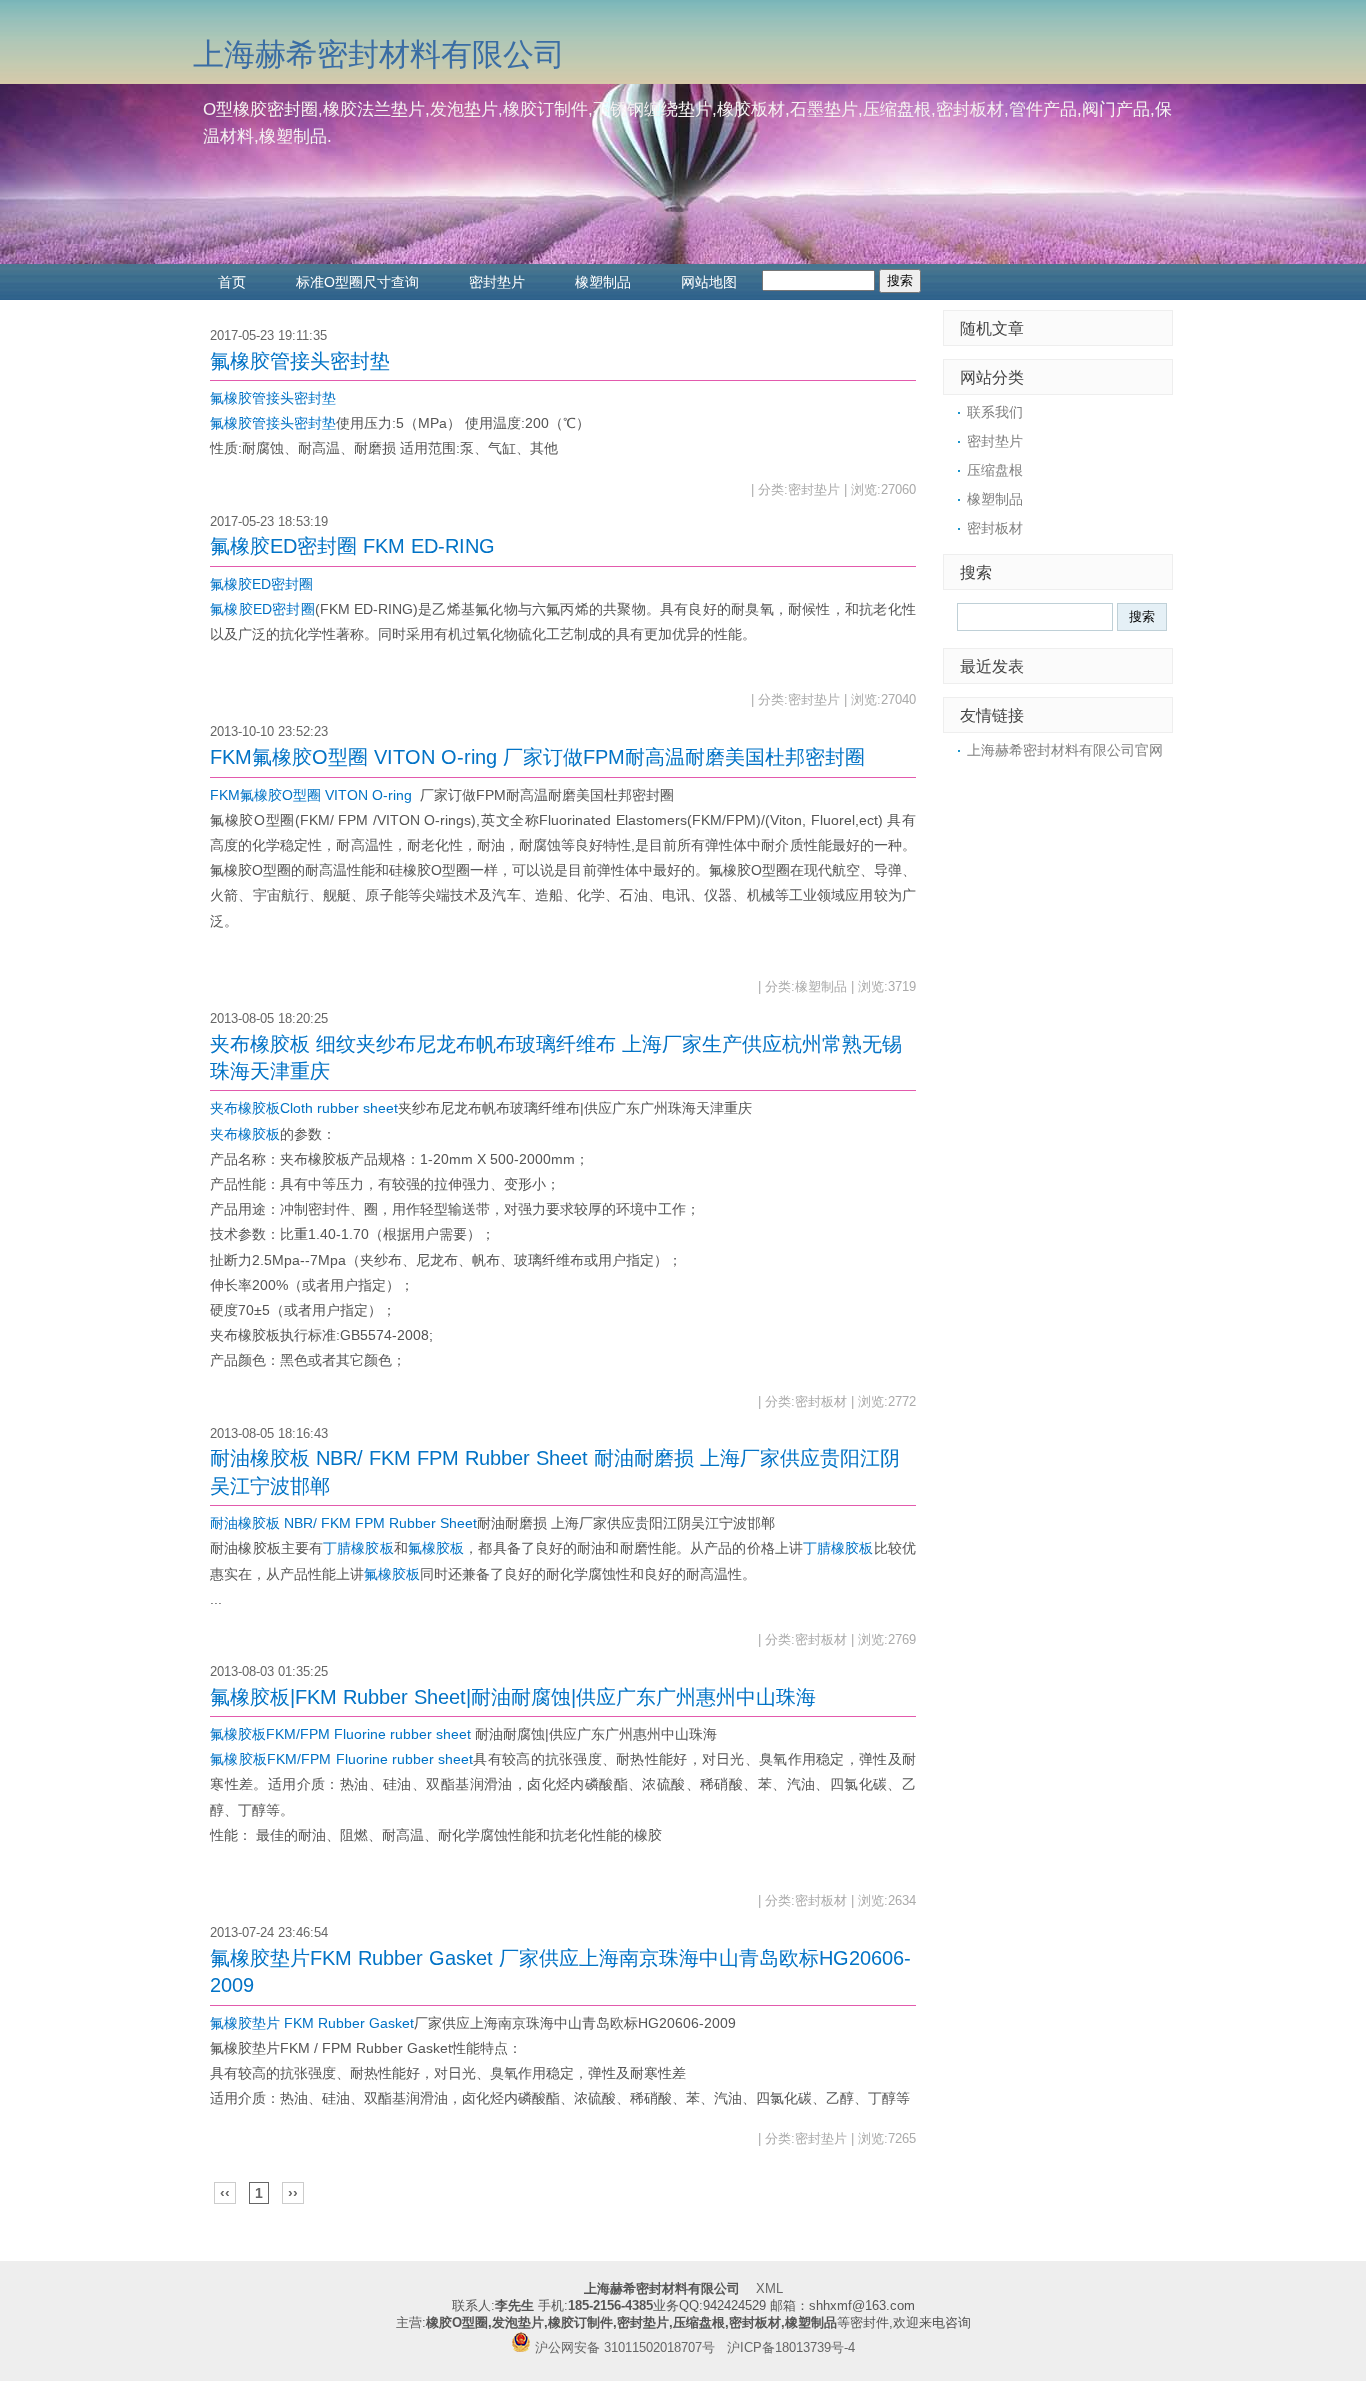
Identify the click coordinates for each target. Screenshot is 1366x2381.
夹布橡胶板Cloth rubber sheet (304, 1108)
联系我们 (995, 412)
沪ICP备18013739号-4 (791, 2348)
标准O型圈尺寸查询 (357, 282)
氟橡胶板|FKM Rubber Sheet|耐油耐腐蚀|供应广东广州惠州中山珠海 (513, 1697)
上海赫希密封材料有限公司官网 (1065, 750)
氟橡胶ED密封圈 (261, 584)
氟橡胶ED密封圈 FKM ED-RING (352, 546)
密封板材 (995, 528)
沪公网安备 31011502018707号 (623, 2348)
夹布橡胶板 (245, 1134)
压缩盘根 (995, 470)
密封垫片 (497, 282)
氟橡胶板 (436, 1548)
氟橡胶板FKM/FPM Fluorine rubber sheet (340, 1734)
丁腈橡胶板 (358, 1548)
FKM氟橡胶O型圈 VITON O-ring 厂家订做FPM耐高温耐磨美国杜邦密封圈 (537, 757)
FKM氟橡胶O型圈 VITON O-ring (311, 795)
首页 (232, 282)
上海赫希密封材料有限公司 (379, 54)
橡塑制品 (603, 282)
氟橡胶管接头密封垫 (300, 361)
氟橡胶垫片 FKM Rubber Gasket (312, 2023)
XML (769, 2289)
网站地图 (709, 282)
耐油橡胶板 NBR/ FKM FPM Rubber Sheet (343, 1523)
